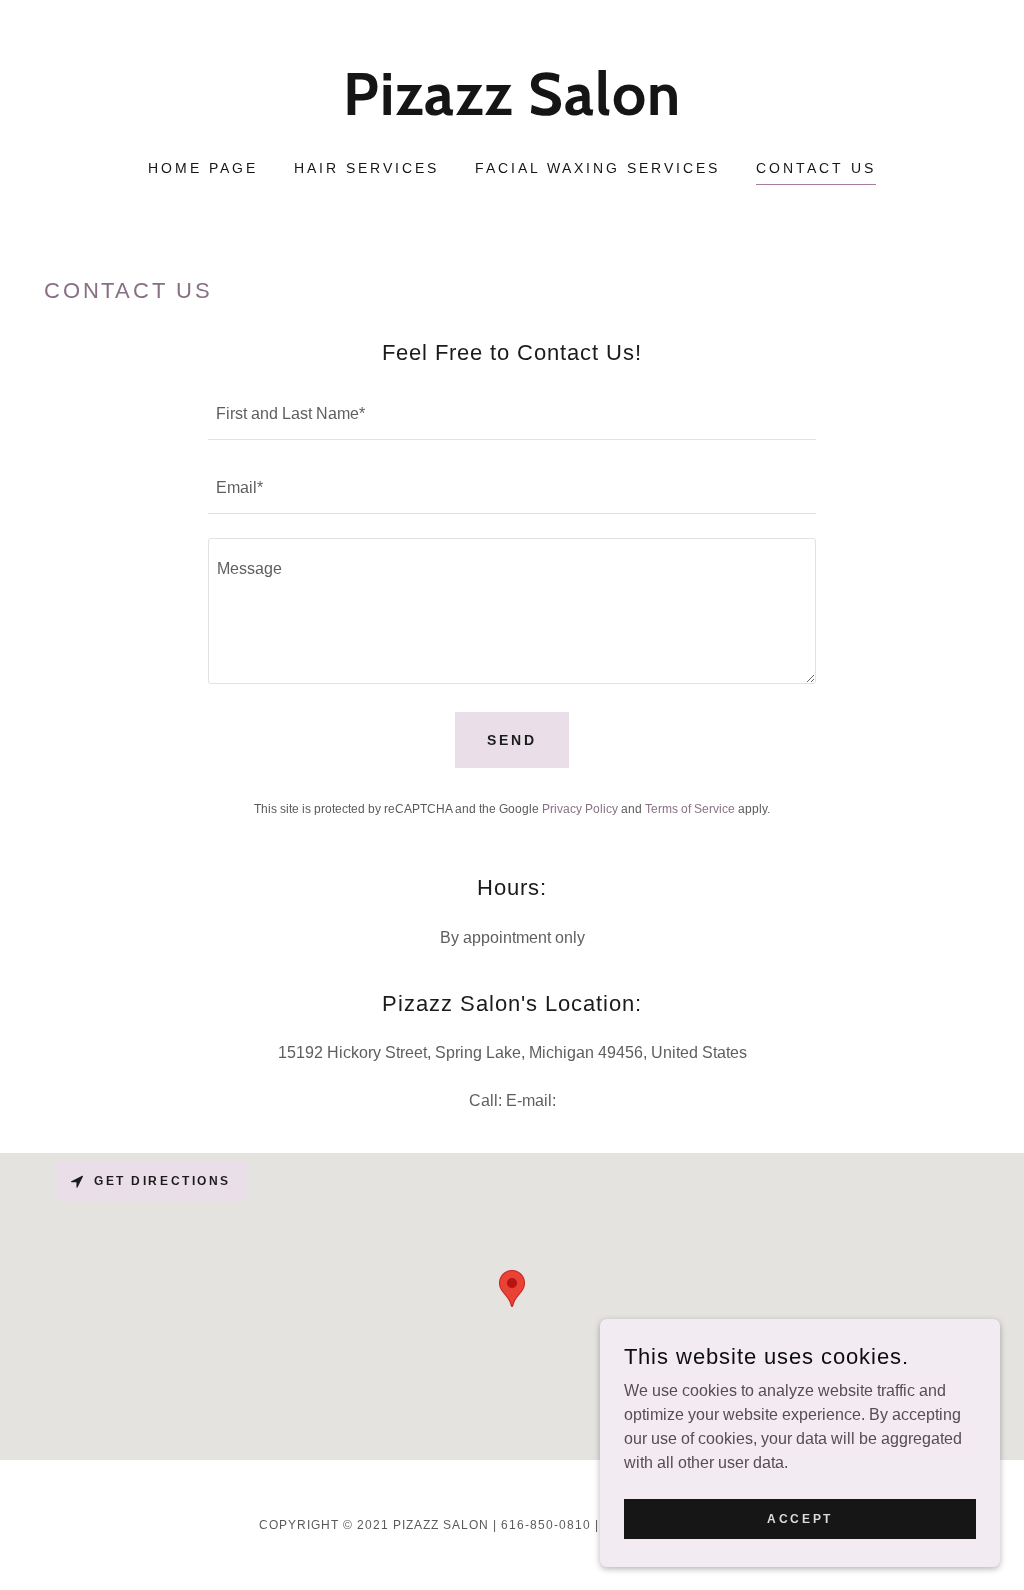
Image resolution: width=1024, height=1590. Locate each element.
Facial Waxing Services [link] (597, 168)
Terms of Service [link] (690, 809)
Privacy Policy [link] (580, 809)
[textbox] (512, 415)
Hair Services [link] (366, 168)
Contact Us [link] (816, 168)
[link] (511, 109)
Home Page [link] (203, 168)
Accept (799, 1518)
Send (512, 740)
